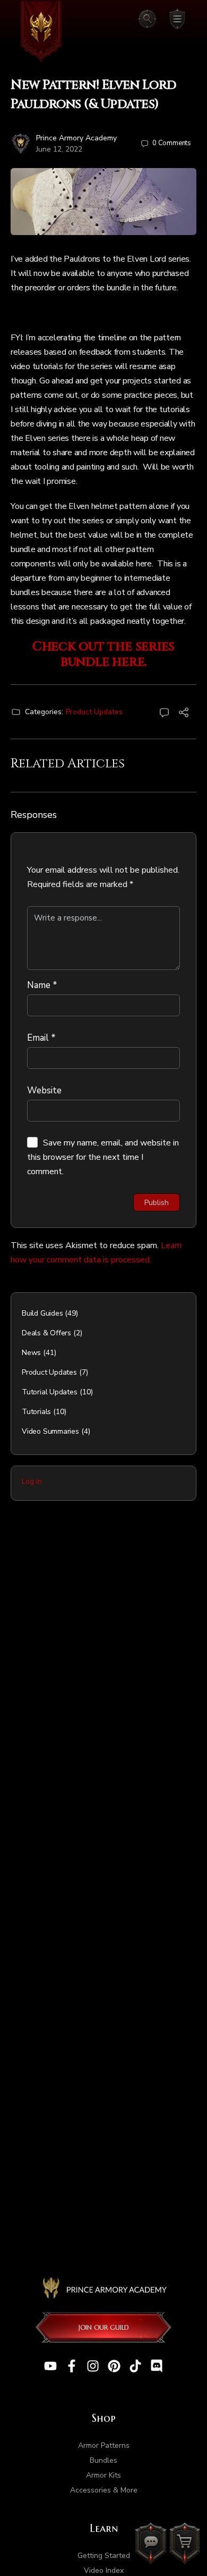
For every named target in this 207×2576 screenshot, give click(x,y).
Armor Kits (103, 2475)
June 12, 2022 (59, 149)
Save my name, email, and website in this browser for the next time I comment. (103, 1157)
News (31, 1353)
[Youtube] (50, 2366)
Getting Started (104, 2556)
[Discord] (157, 2366)
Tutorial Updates (50, 1392)
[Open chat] (151, 2543)
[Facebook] (72, 2366)
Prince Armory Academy (76, 138)
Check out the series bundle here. (103, 654)
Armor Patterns (104, 2445)
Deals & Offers (46, 1333)
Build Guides (42, 1313)
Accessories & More (104, 2490)
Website (44, 1090)
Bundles (103, 2460)
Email (41, 1038)
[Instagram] (93, 2366)
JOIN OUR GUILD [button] (104, 2327)
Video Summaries (50, 1431)
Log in (32, 1481)
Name (42, 985)
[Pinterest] (114, 2366)
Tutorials (36, 1412)
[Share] (184, 714)
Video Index (104, 2570)
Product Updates (94, 712)
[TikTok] (135, 2366)
